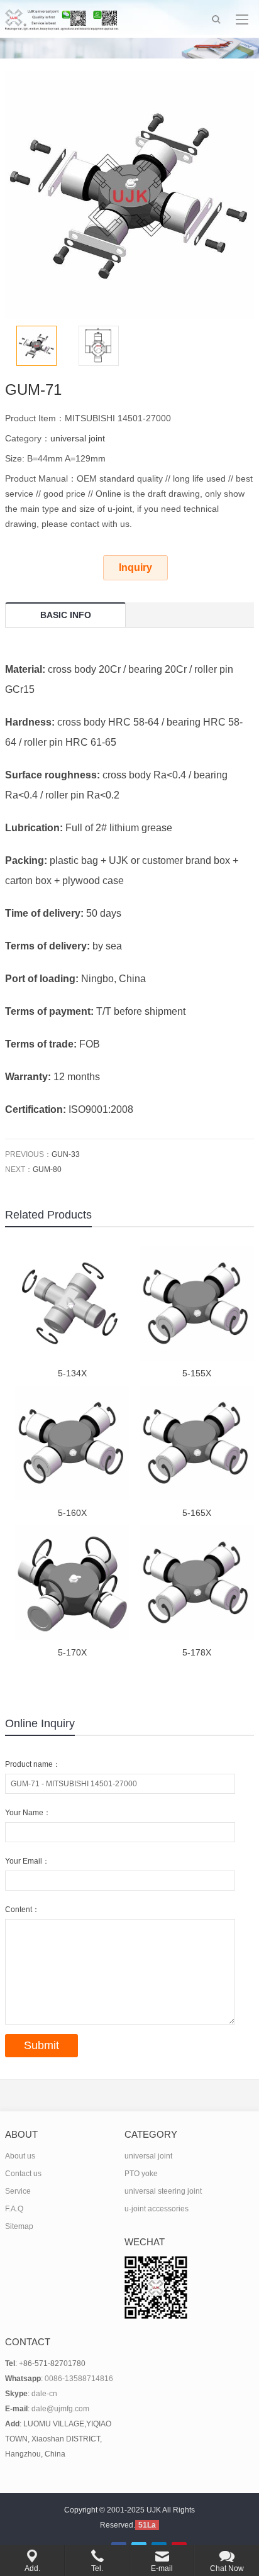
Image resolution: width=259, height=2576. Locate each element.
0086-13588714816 (79, 2379)
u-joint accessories (157, 2209)
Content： (22, 1910)
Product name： (33, 1764)
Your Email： (27, 1861)
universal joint (78, 438)
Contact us (23, 2174)
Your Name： (28, 1813)
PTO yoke (141, 2174)
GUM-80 (47, 1169)
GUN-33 (66, 1154)
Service (18, 2191)
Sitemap (19, 2226)
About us (20, 2156)
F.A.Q (14, 2209)
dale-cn (44, 2394)
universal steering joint (163, 2191)
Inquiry (135, 567)
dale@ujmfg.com (60, 2409)
